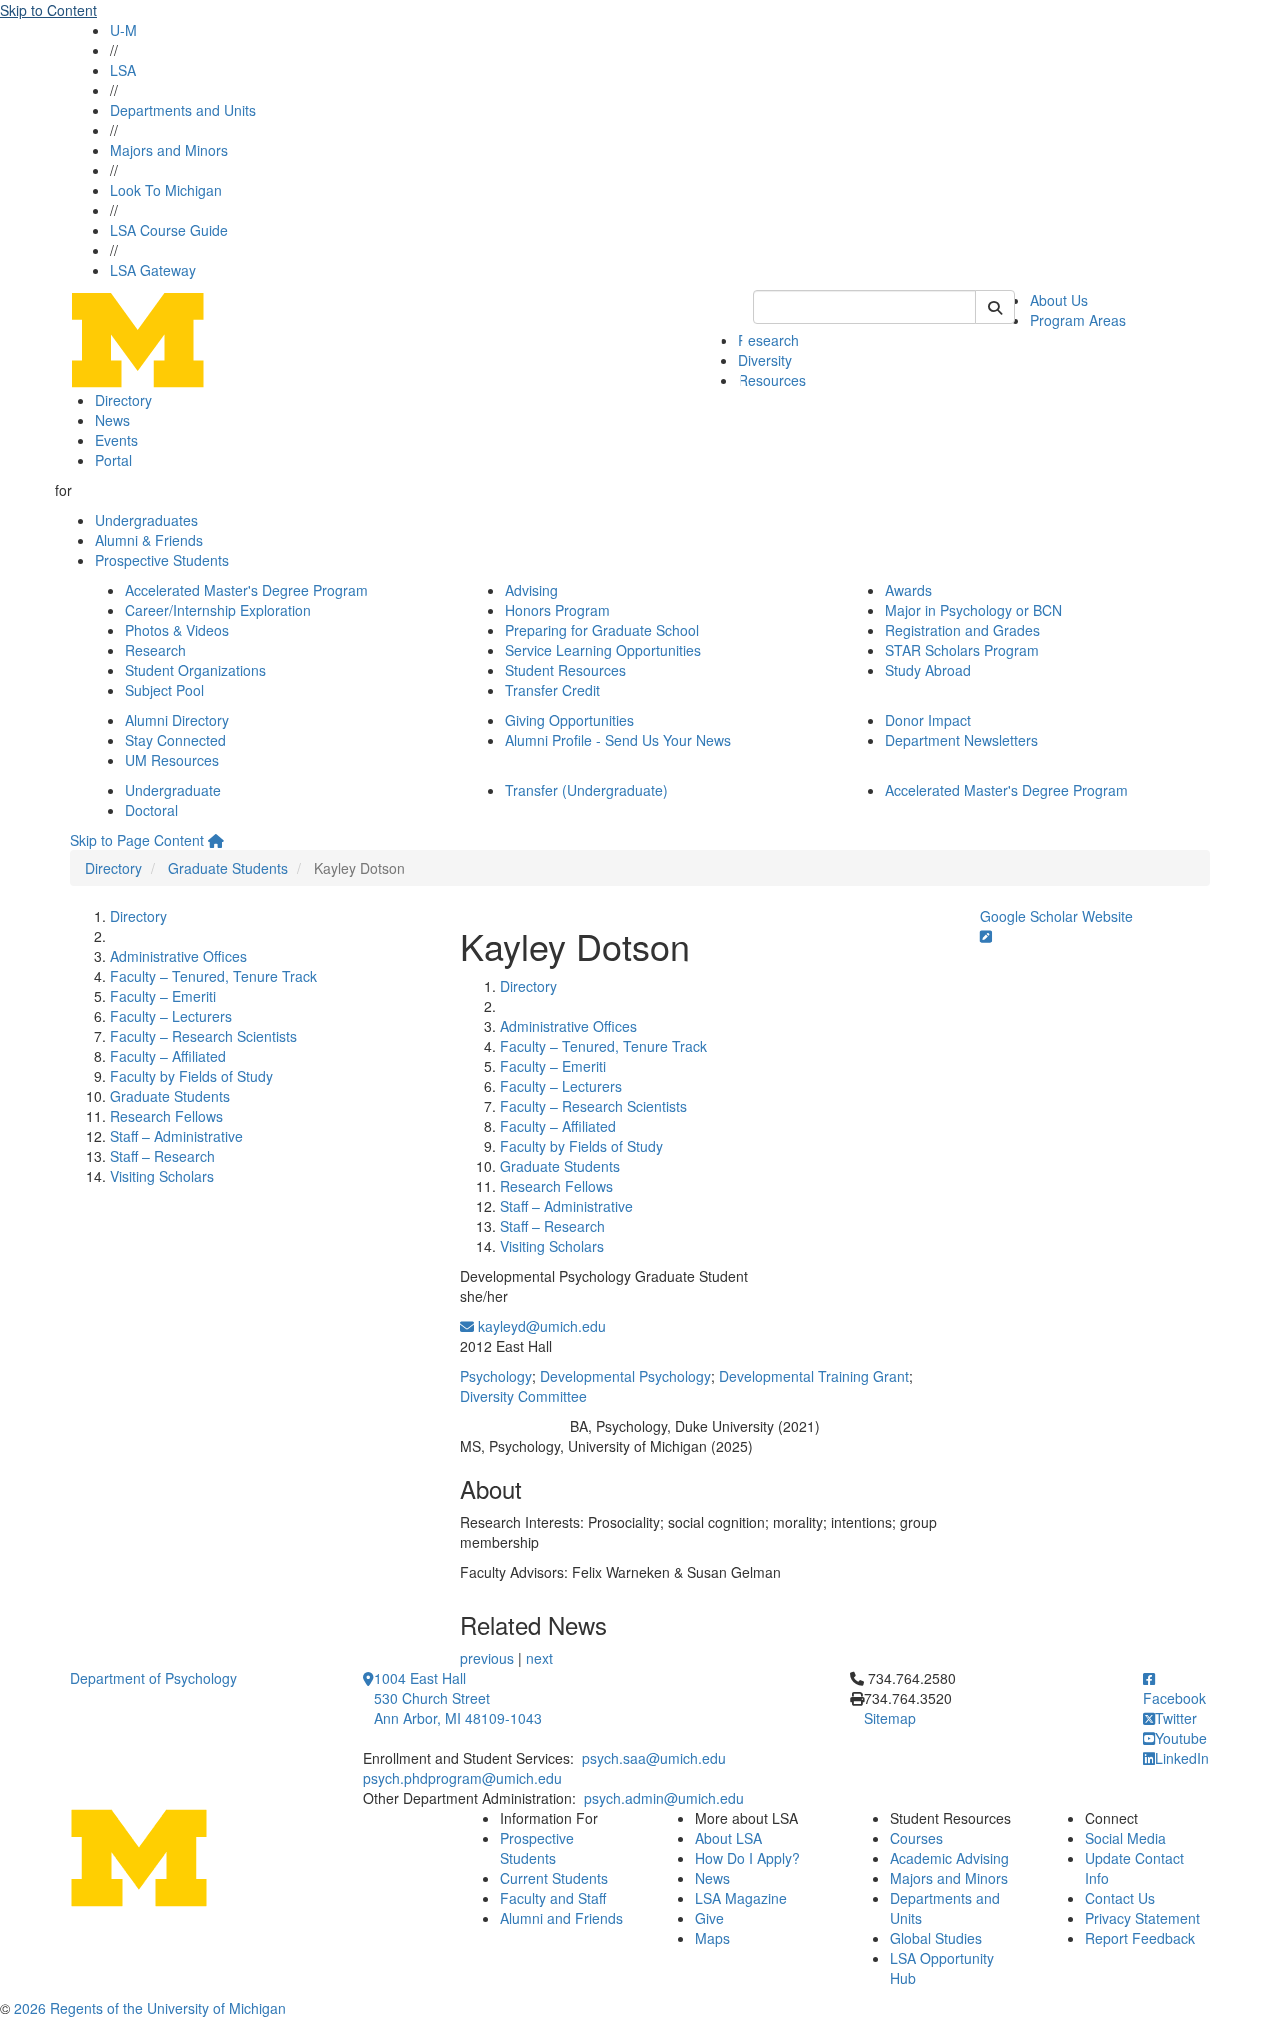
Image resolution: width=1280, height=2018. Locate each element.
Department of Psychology (153, 1678)
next (539, 1658)
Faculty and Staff (553, 1898)
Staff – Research (162, 1156)
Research (768, 340)
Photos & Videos (177, 630)
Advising (531, 590)
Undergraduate (173, 790)
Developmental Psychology (625, 1376)
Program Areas (1078, 320)
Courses (916, 1838)
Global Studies (936, 1938)
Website (1107, 916)
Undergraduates (146, 520)
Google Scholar (1029, 916)
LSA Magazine (741, 1898)
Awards (908, 590)
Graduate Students (228, 868)
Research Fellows (166, 1116)
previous (487, 1658)
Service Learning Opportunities (603, 650)
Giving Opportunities (569, 720)
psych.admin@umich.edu (664, 1798)
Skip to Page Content (137, 840)
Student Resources (565, 670)
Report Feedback (1140, 1938)
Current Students (554, 1878)
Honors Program (557, 610)
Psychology (496, 1376)
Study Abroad (928, 670)
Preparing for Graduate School (602, 630)
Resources (772, 380)
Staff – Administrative (176, 1136)
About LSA (728, 1838)
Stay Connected (175, 740)
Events (116, 440)
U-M (123, 30)
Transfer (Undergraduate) (586, 790)
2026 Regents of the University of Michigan (150, 2008)
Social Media (1125, 1838)
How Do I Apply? (747, 1858)
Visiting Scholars (162, 1176)
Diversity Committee (523, 1396)
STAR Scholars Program (962, 650)
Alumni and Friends (561, 1918)
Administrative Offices (178, 956)
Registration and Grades (962, 630)
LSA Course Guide (169, 230)
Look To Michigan (166, 190)
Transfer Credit (552, 690)
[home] (216, 840)
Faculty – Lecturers (171, 1016)
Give (709, 1918)
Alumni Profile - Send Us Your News (618, 740)
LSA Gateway (153, 270)
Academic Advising (949, 1858)
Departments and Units (183, 110)
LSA (123, 70)
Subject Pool (164, 690)
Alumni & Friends (149, 540)
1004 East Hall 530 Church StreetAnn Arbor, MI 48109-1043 (458, 1698)
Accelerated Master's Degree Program (246, 590)
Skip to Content (48, 10)
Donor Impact (928, 720)
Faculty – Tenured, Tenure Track (213, 976)
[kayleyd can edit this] (986, 936)
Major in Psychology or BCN (973, 610)
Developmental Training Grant (814, 1376)
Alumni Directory (177, 720)
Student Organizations (195, 670)
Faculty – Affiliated (168, 1056)
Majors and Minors (169, 150)
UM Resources (172, 760)
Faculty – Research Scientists (203, 1036)
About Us (1059, 300)
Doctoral (151, 810)
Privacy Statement (1142, 1918)
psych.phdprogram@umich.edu (462, 1778)
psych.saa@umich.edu (654, 1758)
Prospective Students (162, 560)
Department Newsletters (961, 740)
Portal (113, 460)
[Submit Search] (995, 307)
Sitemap (890, 1718)
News (112, 420)
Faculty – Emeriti (163, 996)
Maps (712, 1938)
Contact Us (1120, 1898)
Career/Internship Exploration (218, 610)
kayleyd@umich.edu (540, 1326)
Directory (123, 400)
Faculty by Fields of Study (191, 1076)
